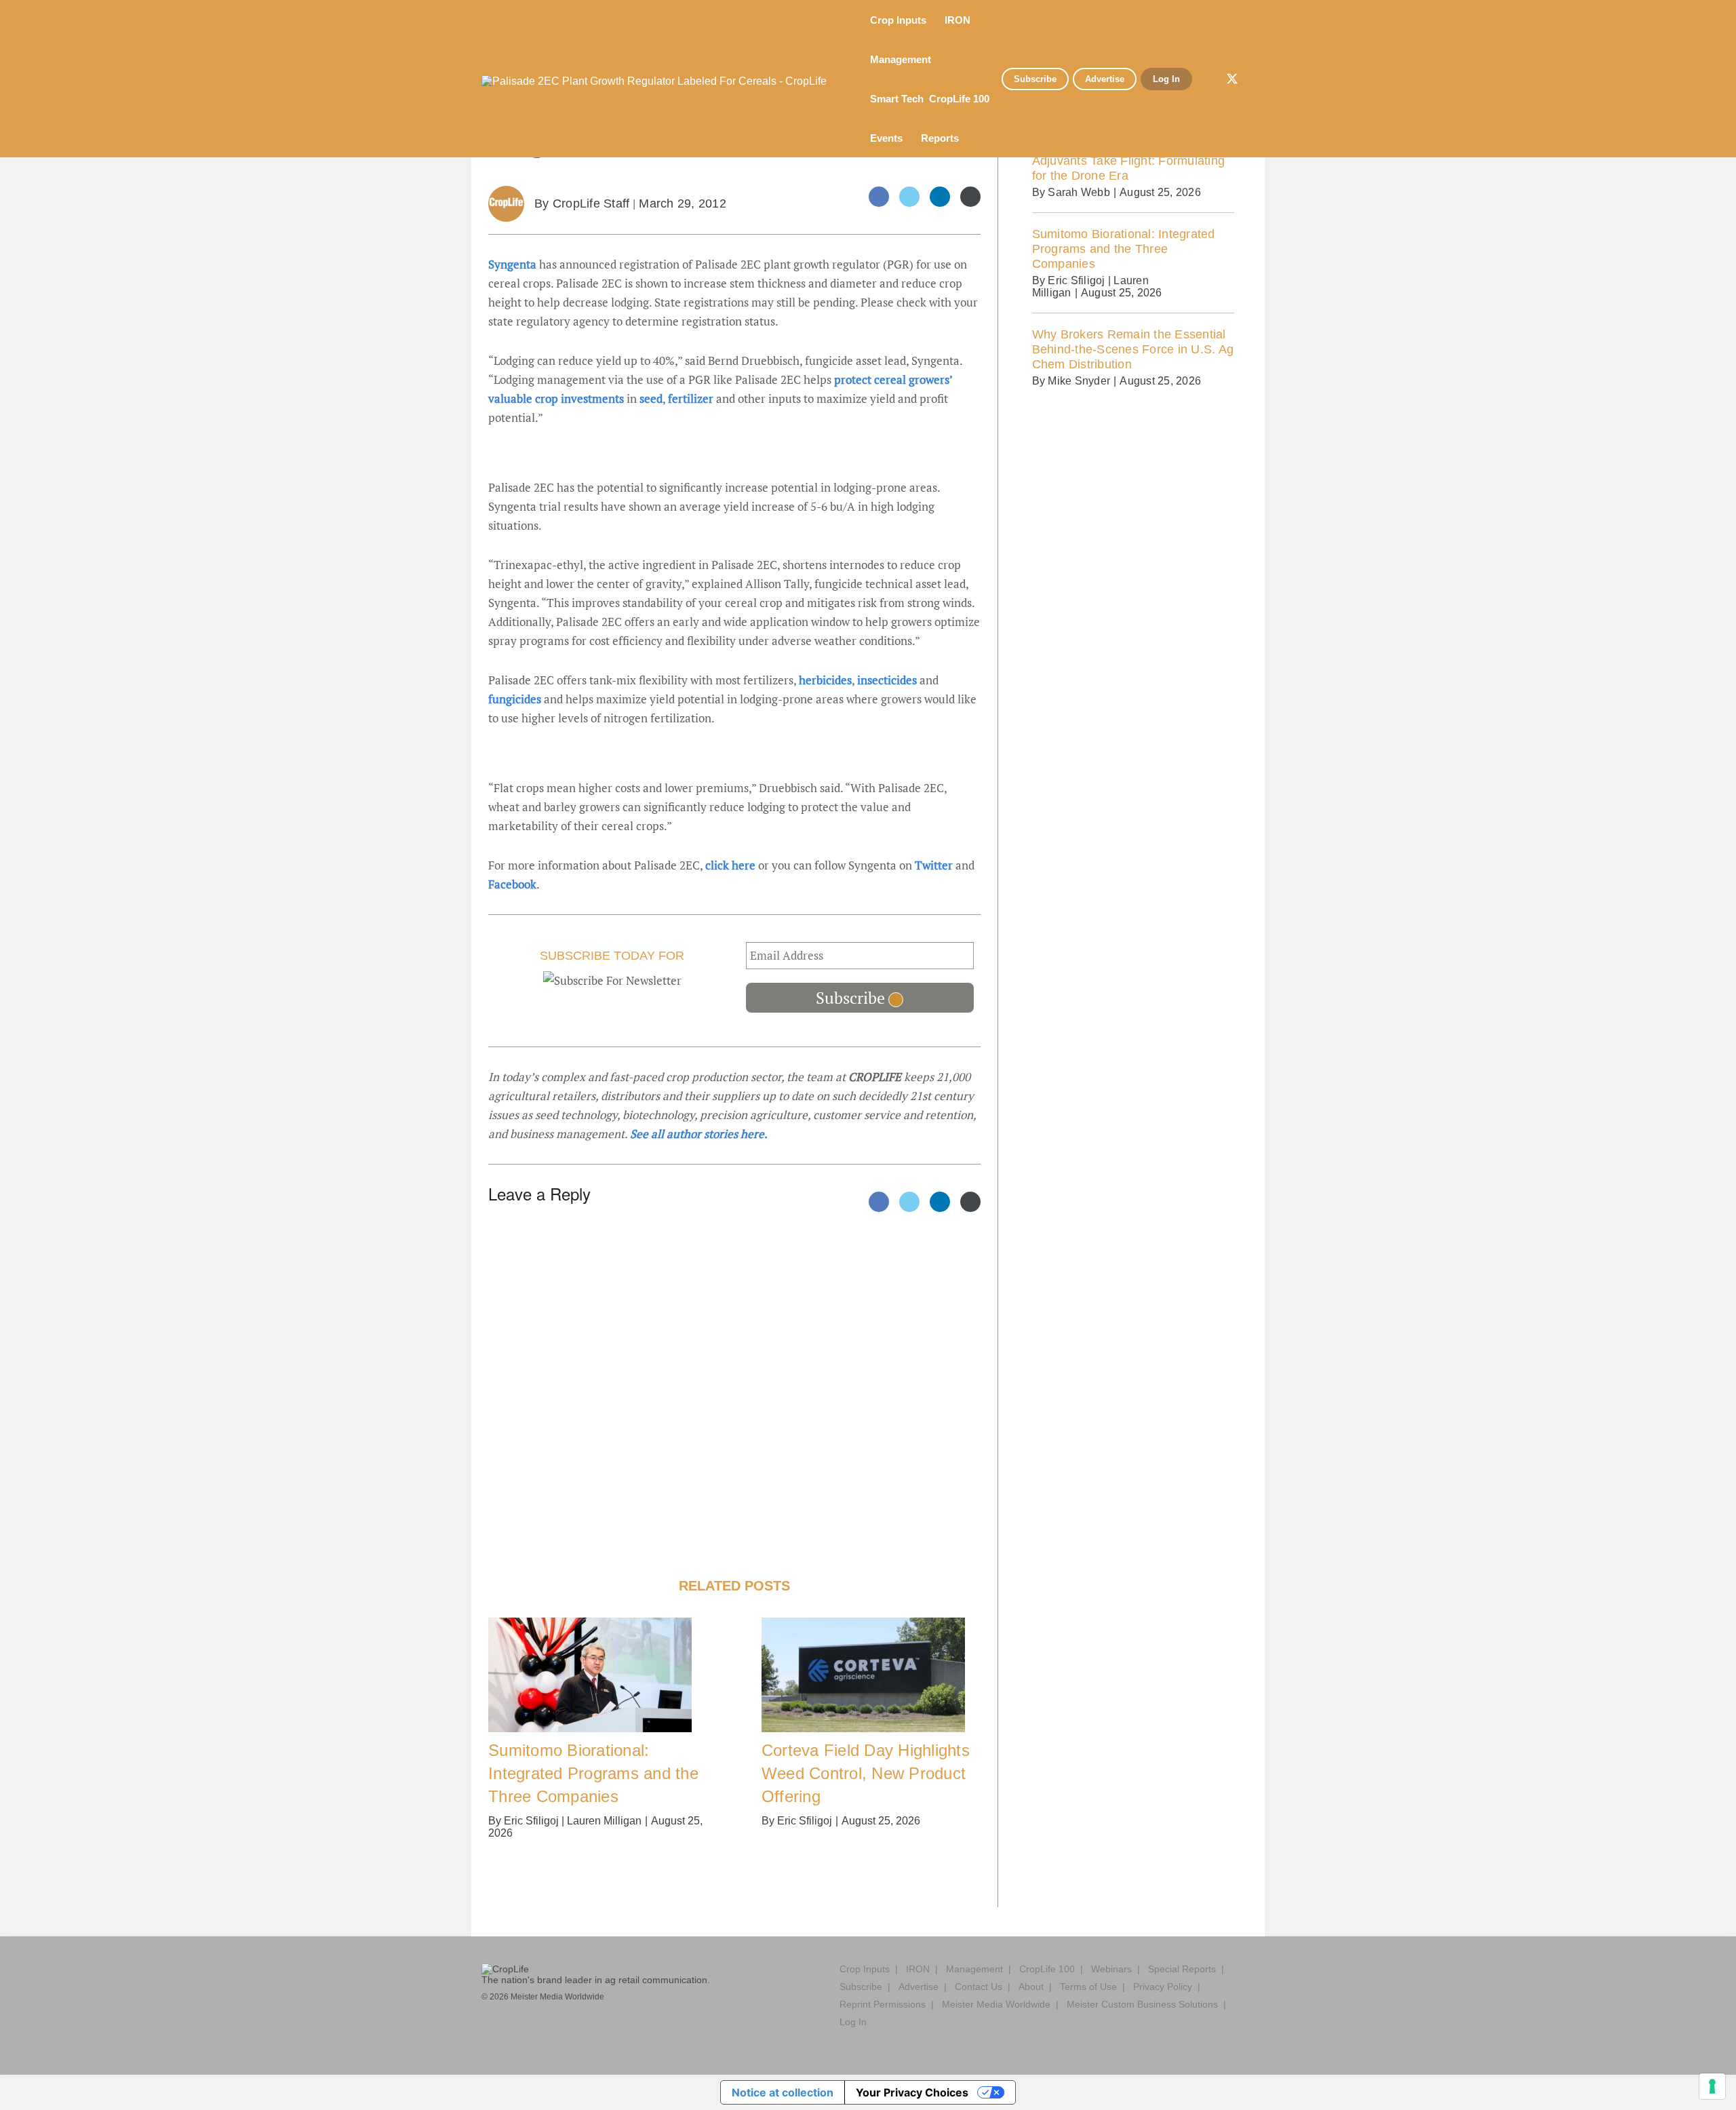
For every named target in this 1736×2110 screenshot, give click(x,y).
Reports (941, 138)
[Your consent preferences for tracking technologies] (1712, 2086)
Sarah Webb (1079, 192)
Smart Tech (897, 99)
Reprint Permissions (883, 2004)
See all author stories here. (699, 1134)
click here (730, 865)
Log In (1166, 79)
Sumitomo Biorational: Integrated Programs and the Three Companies (593, 1773)
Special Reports (1182, 1969)
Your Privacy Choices (912, 2092)
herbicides (825, 680)
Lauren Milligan (604, 1821)
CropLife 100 (959, 99)
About (1031, 1987)
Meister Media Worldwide (996, 2004)
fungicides (515, 699)
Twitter (934, 865)
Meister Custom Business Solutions (1142, 2004)
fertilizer (691, 398)
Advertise (1105, 79)
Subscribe (1035, 79)
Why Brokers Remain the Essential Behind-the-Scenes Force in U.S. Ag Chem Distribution (1133, 349)
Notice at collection (783, 2092)
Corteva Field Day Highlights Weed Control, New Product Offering (866, 1773)
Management (902, 59)
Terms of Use (1088, 1987)
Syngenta (512, 264)
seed (651, 398)
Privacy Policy (1163, 1987)
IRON (959, 20)
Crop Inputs (900, 20)
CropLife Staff (591, 203)
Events (888, 138)
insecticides (887, 680)
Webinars (1111, 1969)
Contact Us (979, 1987)
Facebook (512, 884)
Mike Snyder (1079, 381)
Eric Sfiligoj (531, 1821)
